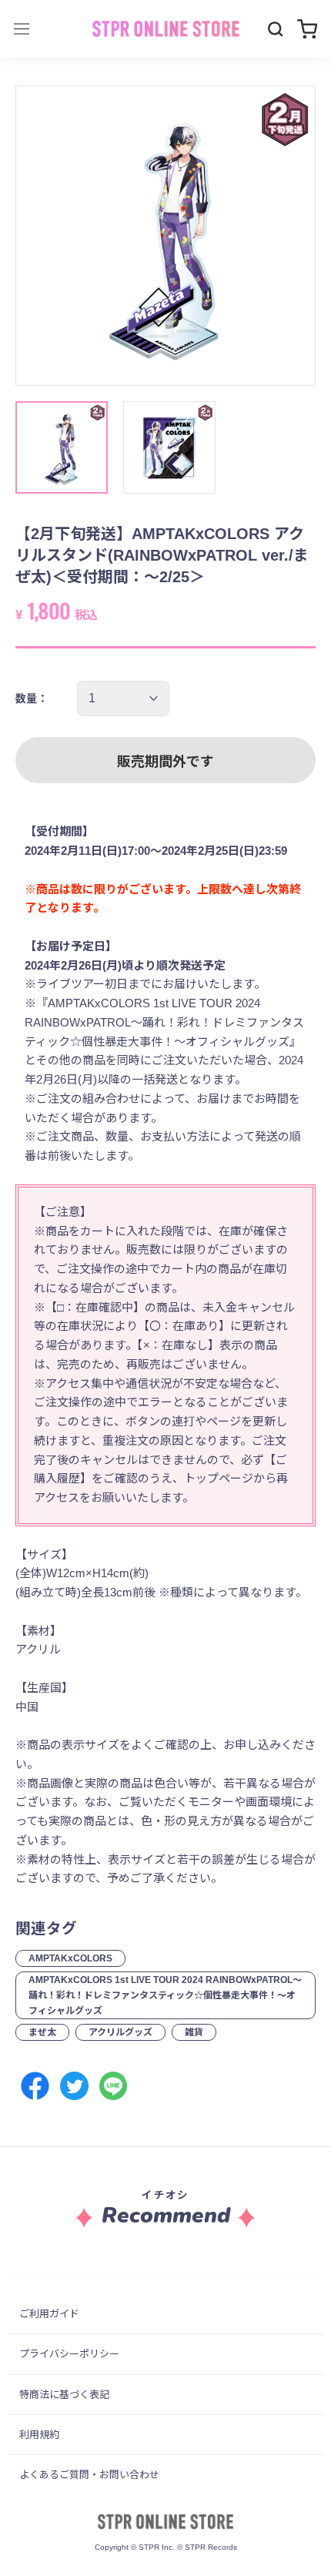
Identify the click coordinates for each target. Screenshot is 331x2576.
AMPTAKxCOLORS (70, 1958)
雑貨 (194, 2032)
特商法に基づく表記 (64, 2395)
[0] (307, 29)
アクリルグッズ (120, 2032)
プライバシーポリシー (69, 2354)
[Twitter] (74, 2086)
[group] (165, 236)
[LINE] (114, 2086)
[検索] (276, 29)
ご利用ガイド (49, 2314)
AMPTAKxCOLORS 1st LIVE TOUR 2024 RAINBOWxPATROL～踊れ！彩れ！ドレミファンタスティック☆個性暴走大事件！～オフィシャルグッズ (165, 1995)
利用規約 (39, 2435)
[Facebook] (35, 2086)
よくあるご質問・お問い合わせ (89, 2475)
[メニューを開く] (22, 29)
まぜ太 (42, 2032)
